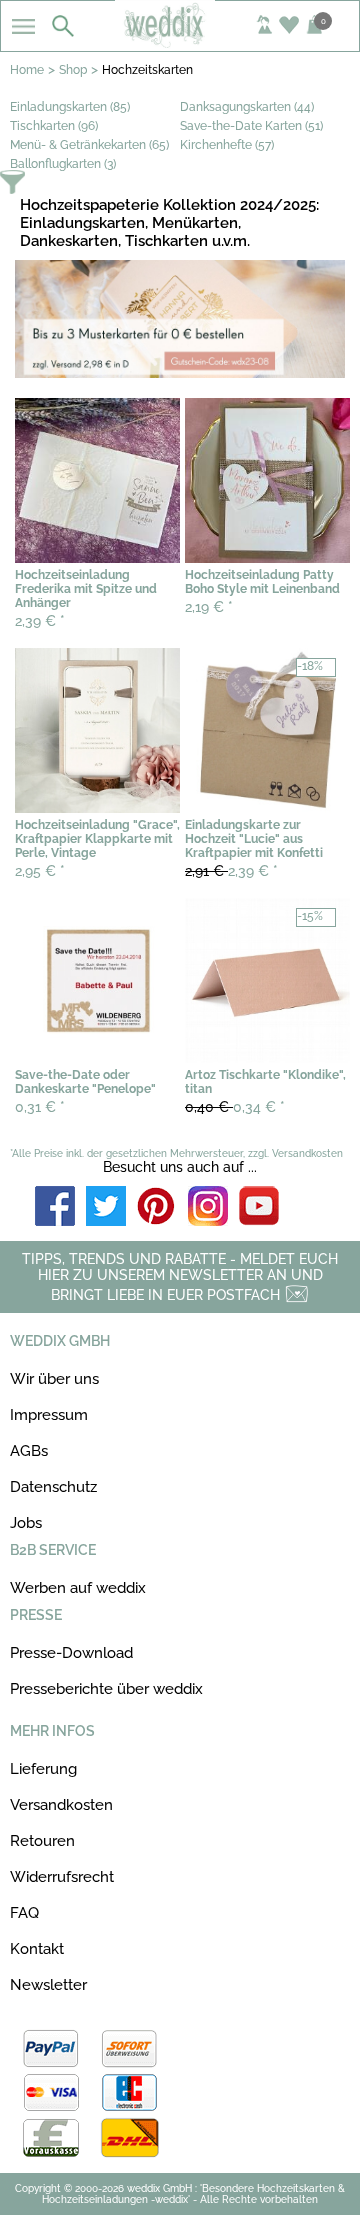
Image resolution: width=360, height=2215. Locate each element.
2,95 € (40, 871)
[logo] (180, 42)
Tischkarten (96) (54, 126)
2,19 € (209, 607)
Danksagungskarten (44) (247, 107)
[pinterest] (157, 1207)
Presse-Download (71, 1653)
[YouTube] (259, 1207)
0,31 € (40, 1107)
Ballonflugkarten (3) (63, 164)
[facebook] (55, 1207)
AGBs (29, 1451)
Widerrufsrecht (62, 1877)
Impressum (49, 1415)
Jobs (26, 1523)
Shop (73, 70)
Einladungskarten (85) (70, 107)
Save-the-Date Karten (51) (251, 126)
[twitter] (106, 1207)
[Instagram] (208, 1207)
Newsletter (48, 1985)
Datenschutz (53, 1487)
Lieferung (43, 1769)
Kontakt (37, 1949)
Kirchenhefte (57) (227, 145)
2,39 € (40, 621)
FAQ (24, 1913)
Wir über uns (54, 1379)
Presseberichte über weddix (106, 1689)
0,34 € (235, 1107)
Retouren (42, 1841)
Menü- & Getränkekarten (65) (89, 145)
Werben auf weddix (78, 1588)
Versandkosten (61, 1805)
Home (27, 70)
